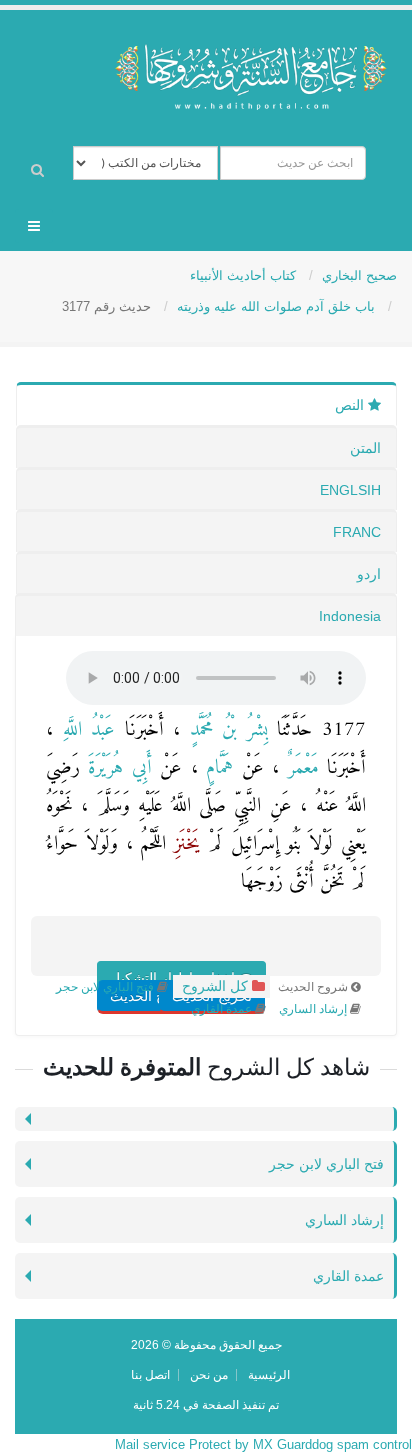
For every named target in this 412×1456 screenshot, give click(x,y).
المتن (365, 448)
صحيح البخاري (359, 275)
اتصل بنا (150, 1374)
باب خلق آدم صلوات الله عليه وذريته (278, 306)
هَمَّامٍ (215, 768)
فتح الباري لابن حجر (105, 987)
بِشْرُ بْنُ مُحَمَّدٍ (224, 730)
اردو (369, 574)
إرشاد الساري (311, 1009)
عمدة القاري (221, 1009)
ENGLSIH (350, 490)
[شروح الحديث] (176, 956)
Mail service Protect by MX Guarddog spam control (263, 1444)
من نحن (209, 1374)
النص (351, 405)
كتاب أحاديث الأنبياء (245, 275)
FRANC (357, 532)
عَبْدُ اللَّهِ (84, 730)
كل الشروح (213, 986)
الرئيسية (269, 1374)
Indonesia (350, 616)
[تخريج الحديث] (235, 956)
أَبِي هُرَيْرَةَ (116, 768)
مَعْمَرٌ (298, 768)
